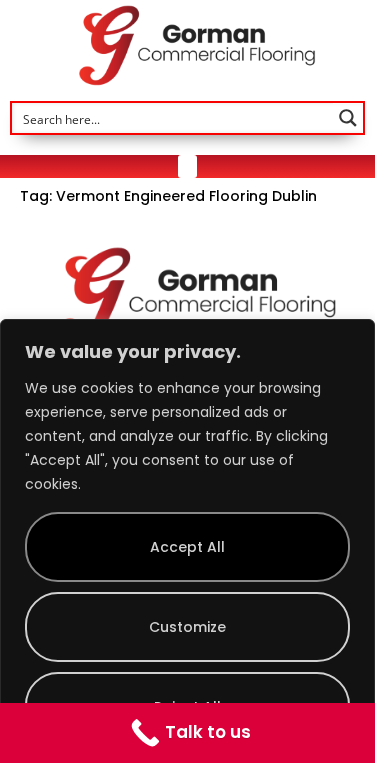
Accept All (187, 547)
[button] (188, 166)
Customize (187, 627)
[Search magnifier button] (348, 118)
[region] (187, 541)
